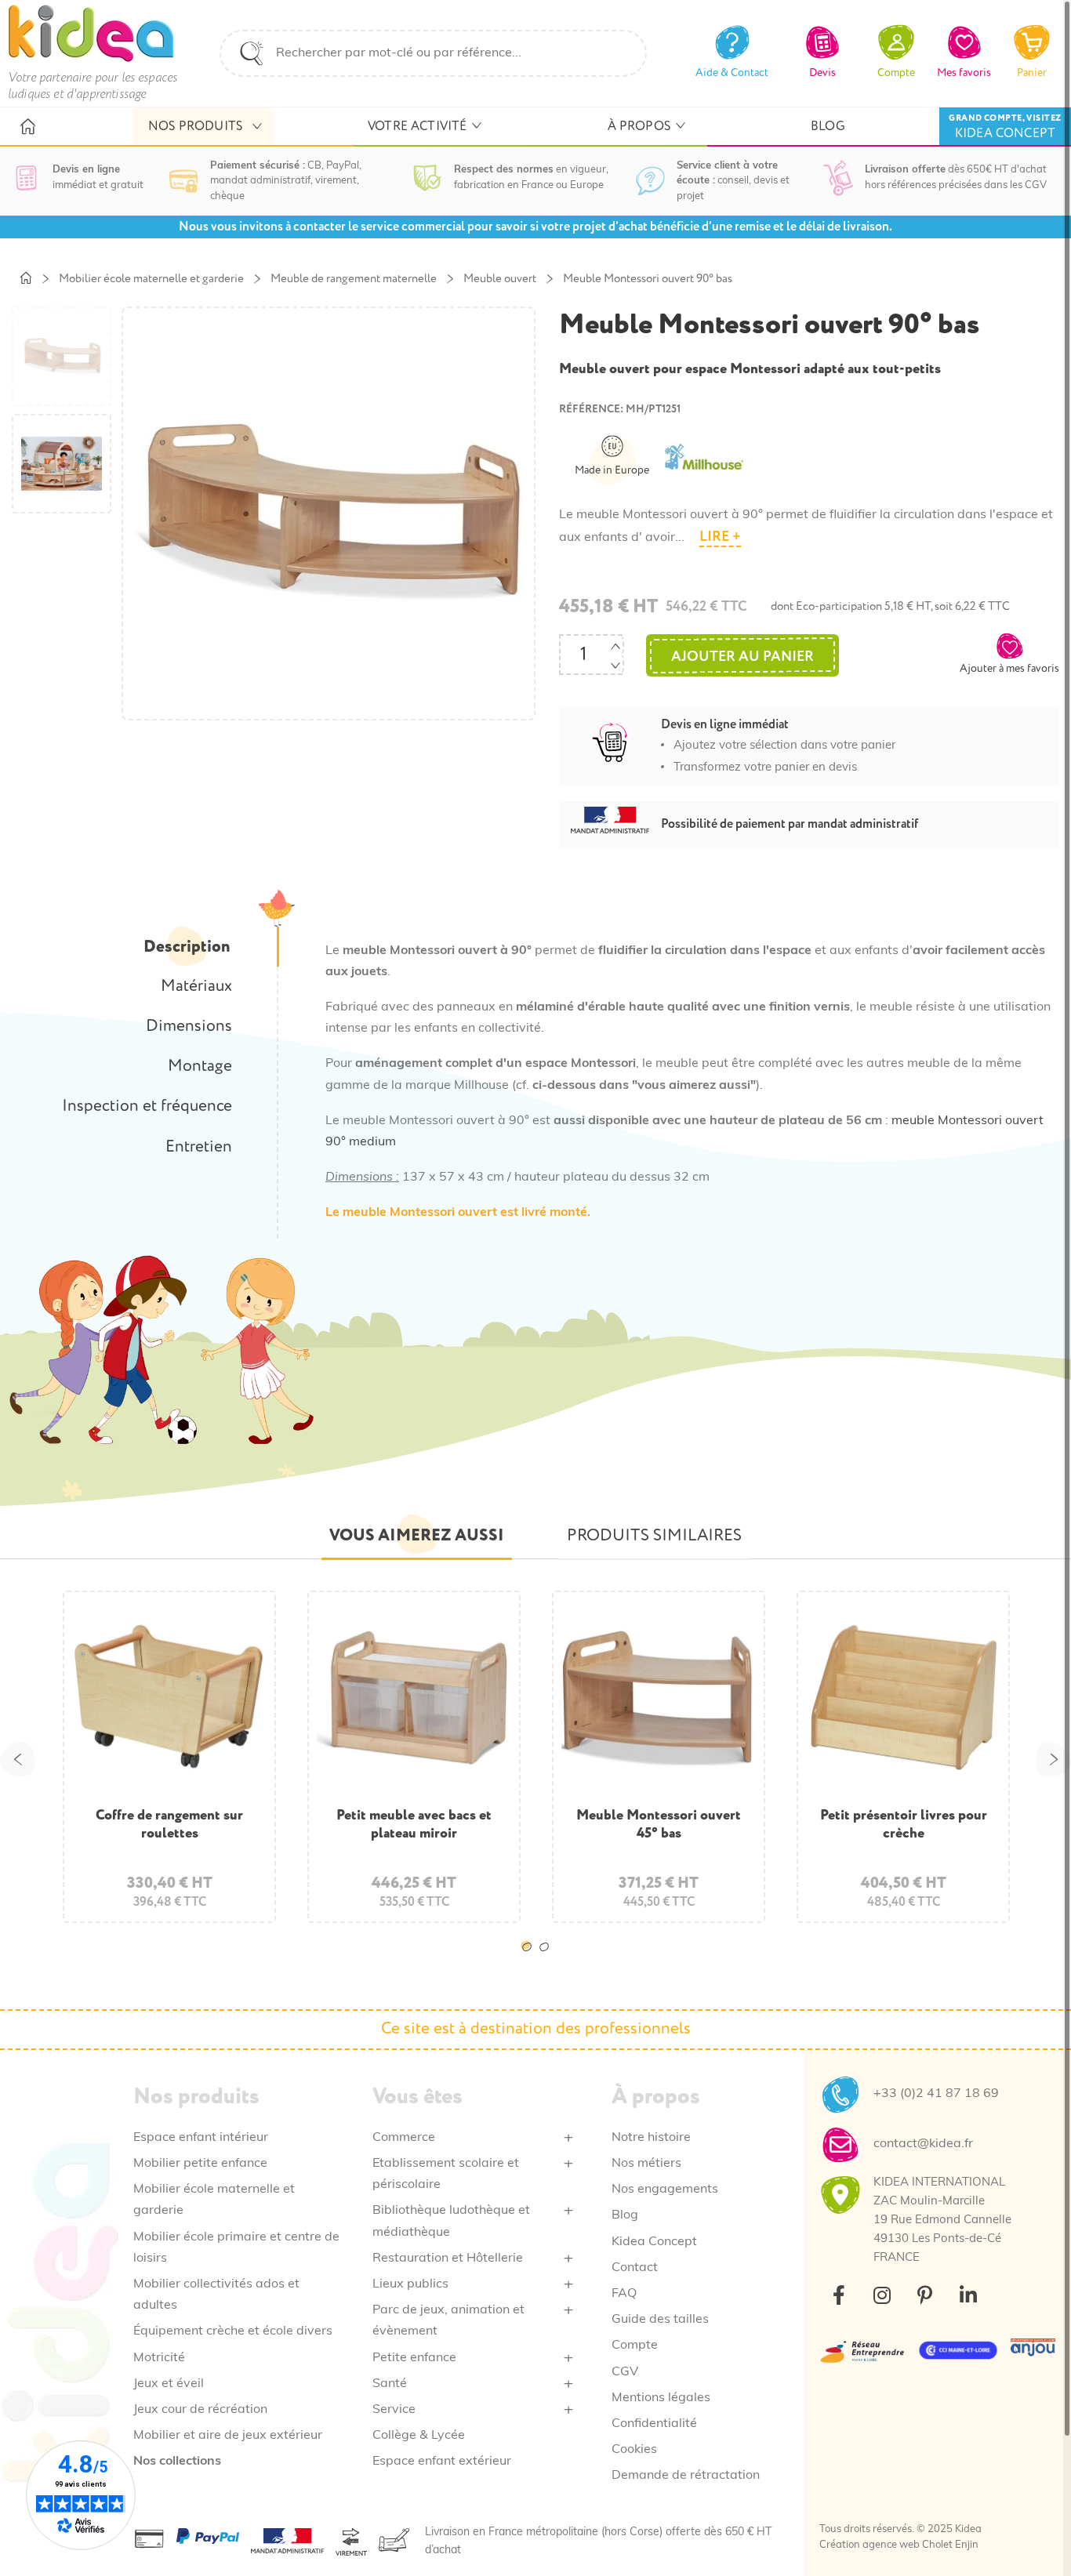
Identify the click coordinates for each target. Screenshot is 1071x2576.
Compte (635, 2346)
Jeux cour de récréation (200, 2410)
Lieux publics (410, 2284)
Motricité (159, 2358)
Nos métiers (646, 2164)
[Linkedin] (968, 2295)
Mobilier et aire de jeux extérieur (228, 2436)
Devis (822, 73)
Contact (635, 2268)
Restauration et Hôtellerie (448, 2259)
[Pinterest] (925, 2295)
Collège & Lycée (419, 2436)
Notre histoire (651, 2138)
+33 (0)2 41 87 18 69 (936, 2094)
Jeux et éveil (169, 2384)
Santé (390, 2384)
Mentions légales (661, 2398)
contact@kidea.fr (923, 2144)
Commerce (404, 2138)
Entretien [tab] (199, 1147)
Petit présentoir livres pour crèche (904, 1824)
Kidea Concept (654, 2242)
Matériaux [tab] (196, 986)
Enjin (967, 2545)
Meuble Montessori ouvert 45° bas (659, 1824)
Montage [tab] (200, 1066)
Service (394, 2410)
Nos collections (177, 2462)
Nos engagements (665, 2190)
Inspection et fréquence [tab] (147, 1106)
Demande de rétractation (686, 2476)
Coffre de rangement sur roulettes (169, 1824)
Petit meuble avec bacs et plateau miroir (414, 1824)
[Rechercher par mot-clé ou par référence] (252, 53)
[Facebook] (839, 2295)
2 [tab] (547, 1959)
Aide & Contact (732, 73)
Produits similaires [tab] (654, 1536)
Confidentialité (654, 2424)
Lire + (720, 537)
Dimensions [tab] (189, 1026)
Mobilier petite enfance (200, 2164)
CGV (625, 2372)
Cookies (634, 2450)
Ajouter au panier (742, 657)
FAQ (624, 2294)
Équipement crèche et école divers (233, 2331)
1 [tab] (530, 1959)
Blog (625, 2215)
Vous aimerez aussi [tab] (417, 1535)
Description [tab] (187, 947)
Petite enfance (414, 2358)
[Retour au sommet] (1032, 2537)
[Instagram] (882, 2295)
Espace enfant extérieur (442, 2462)
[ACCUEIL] (27, 127)
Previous (18, 1759)
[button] (1009, 653)
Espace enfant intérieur (201, 2138)
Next (1053, 1759)
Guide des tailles (660, 2320)
